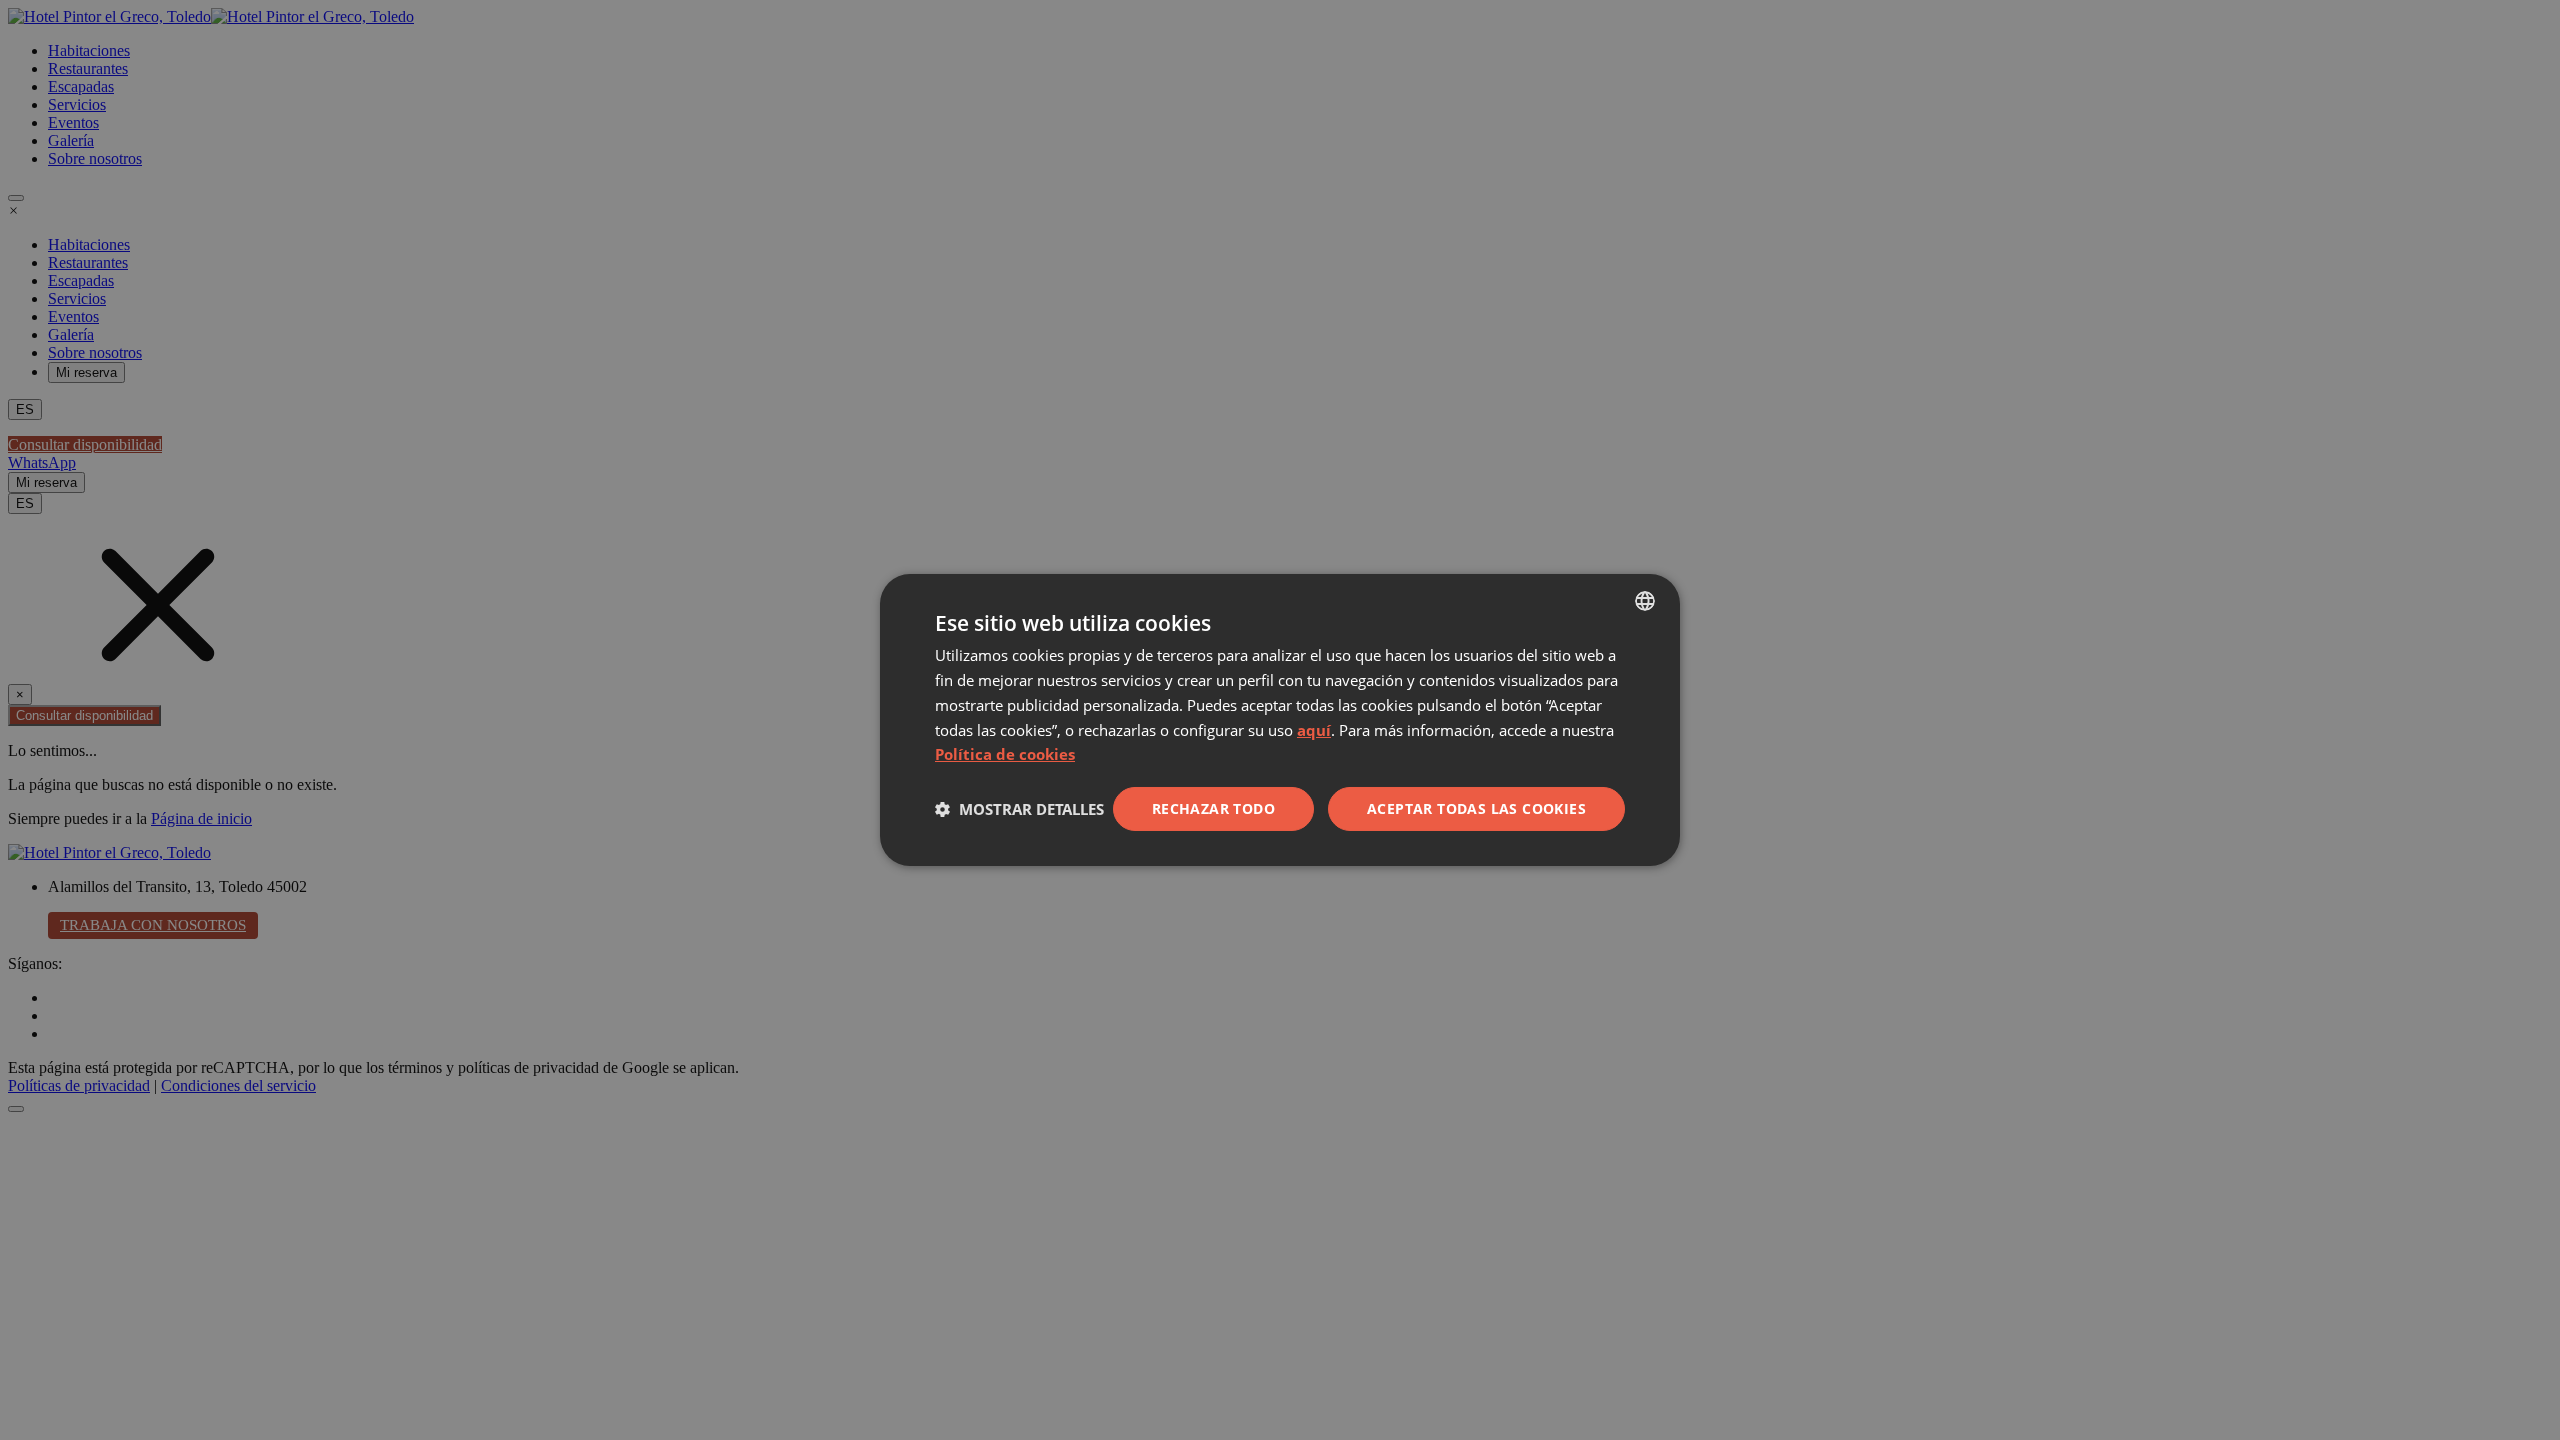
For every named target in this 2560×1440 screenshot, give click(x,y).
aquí (1314, 730)
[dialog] (1280, 720)
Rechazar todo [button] (1213, 808)
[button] (1019, 809)
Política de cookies (1005, 754)
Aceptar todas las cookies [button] (1476, 808)
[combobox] (1645, 601)
